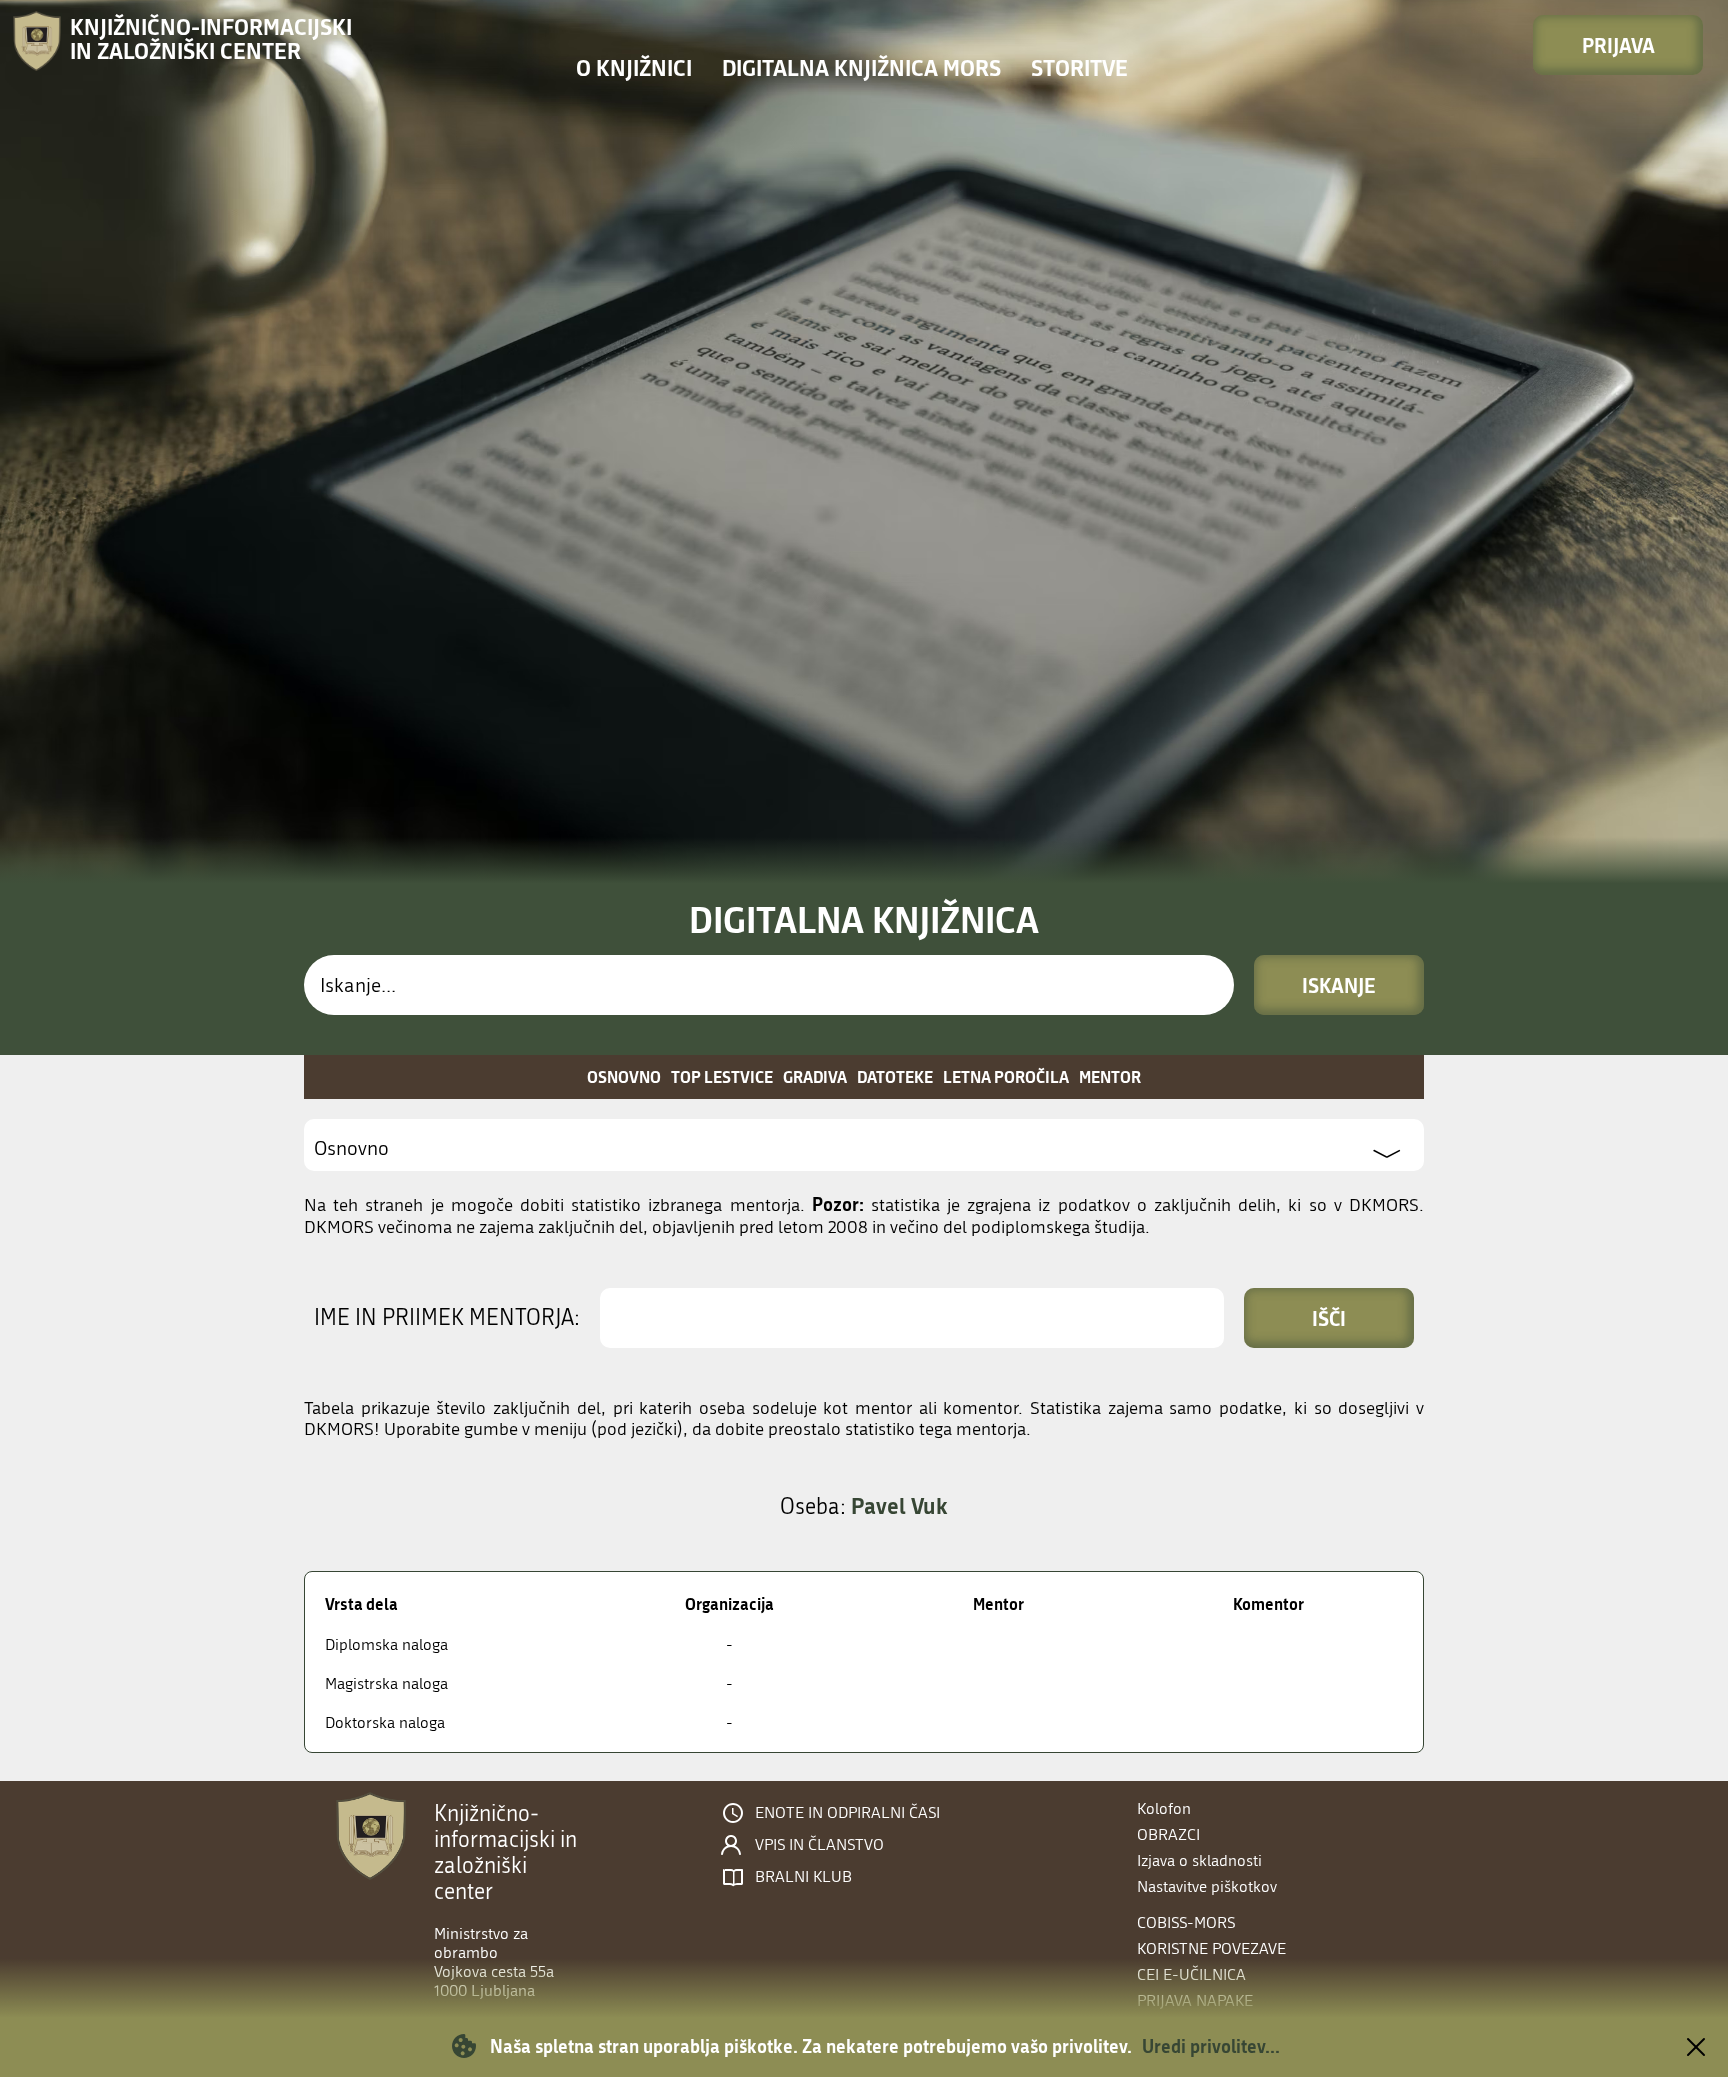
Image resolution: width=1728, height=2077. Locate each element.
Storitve (1079, 67)
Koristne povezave (1211, 1948)
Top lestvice (722, 1076)
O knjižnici (634, 67)
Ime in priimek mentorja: (447, 1318)
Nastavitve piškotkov (1207, 1886)
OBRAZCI (1168, 1834)
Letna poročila (1006, 1076)
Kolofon (1164, 1808)
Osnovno (624, 1076)
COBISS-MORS (1186, 1922)
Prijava (1618, 45)
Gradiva (815, 1076)
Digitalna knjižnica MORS (861, 67)
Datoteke (895, 1076)
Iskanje (1339, 985)
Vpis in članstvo (819, 1845)
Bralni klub (803, 1877)
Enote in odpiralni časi (847, 1813)
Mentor (1110, 1076)
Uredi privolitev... (1211, 2046)
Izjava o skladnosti (1199, 1860)
